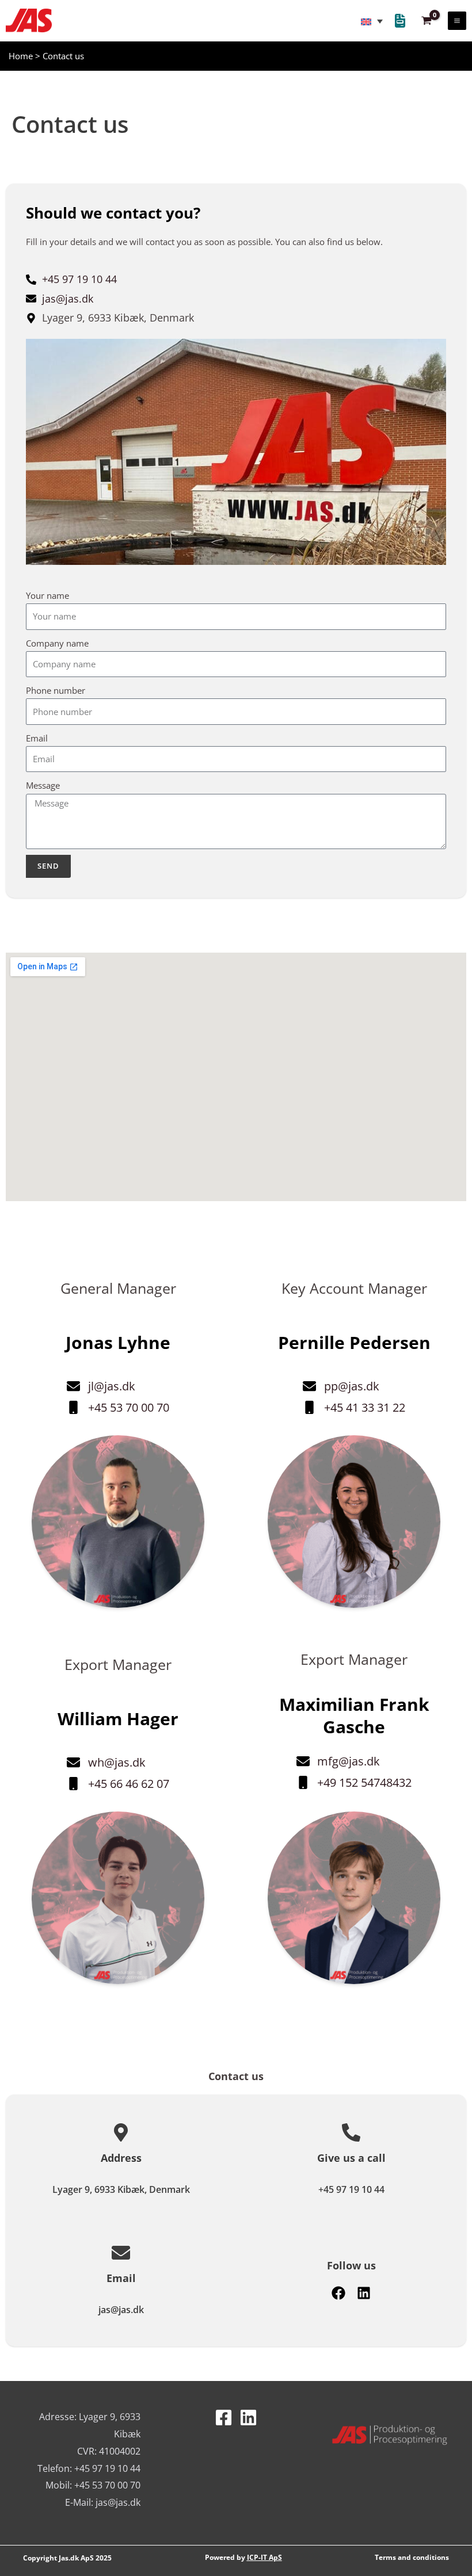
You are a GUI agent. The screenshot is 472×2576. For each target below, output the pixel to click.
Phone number (56, 690)
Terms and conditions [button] (412, 2557)
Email (37, 738)
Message (43, 785)
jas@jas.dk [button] (121, 2310)
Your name (47, 595)
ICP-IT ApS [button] (264, 2557)
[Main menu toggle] (457, 21)
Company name (57, 643)
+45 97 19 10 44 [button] (351, 2189)
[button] (29, 20)
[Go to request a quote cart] (400, 22)
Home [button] (21, 56)
